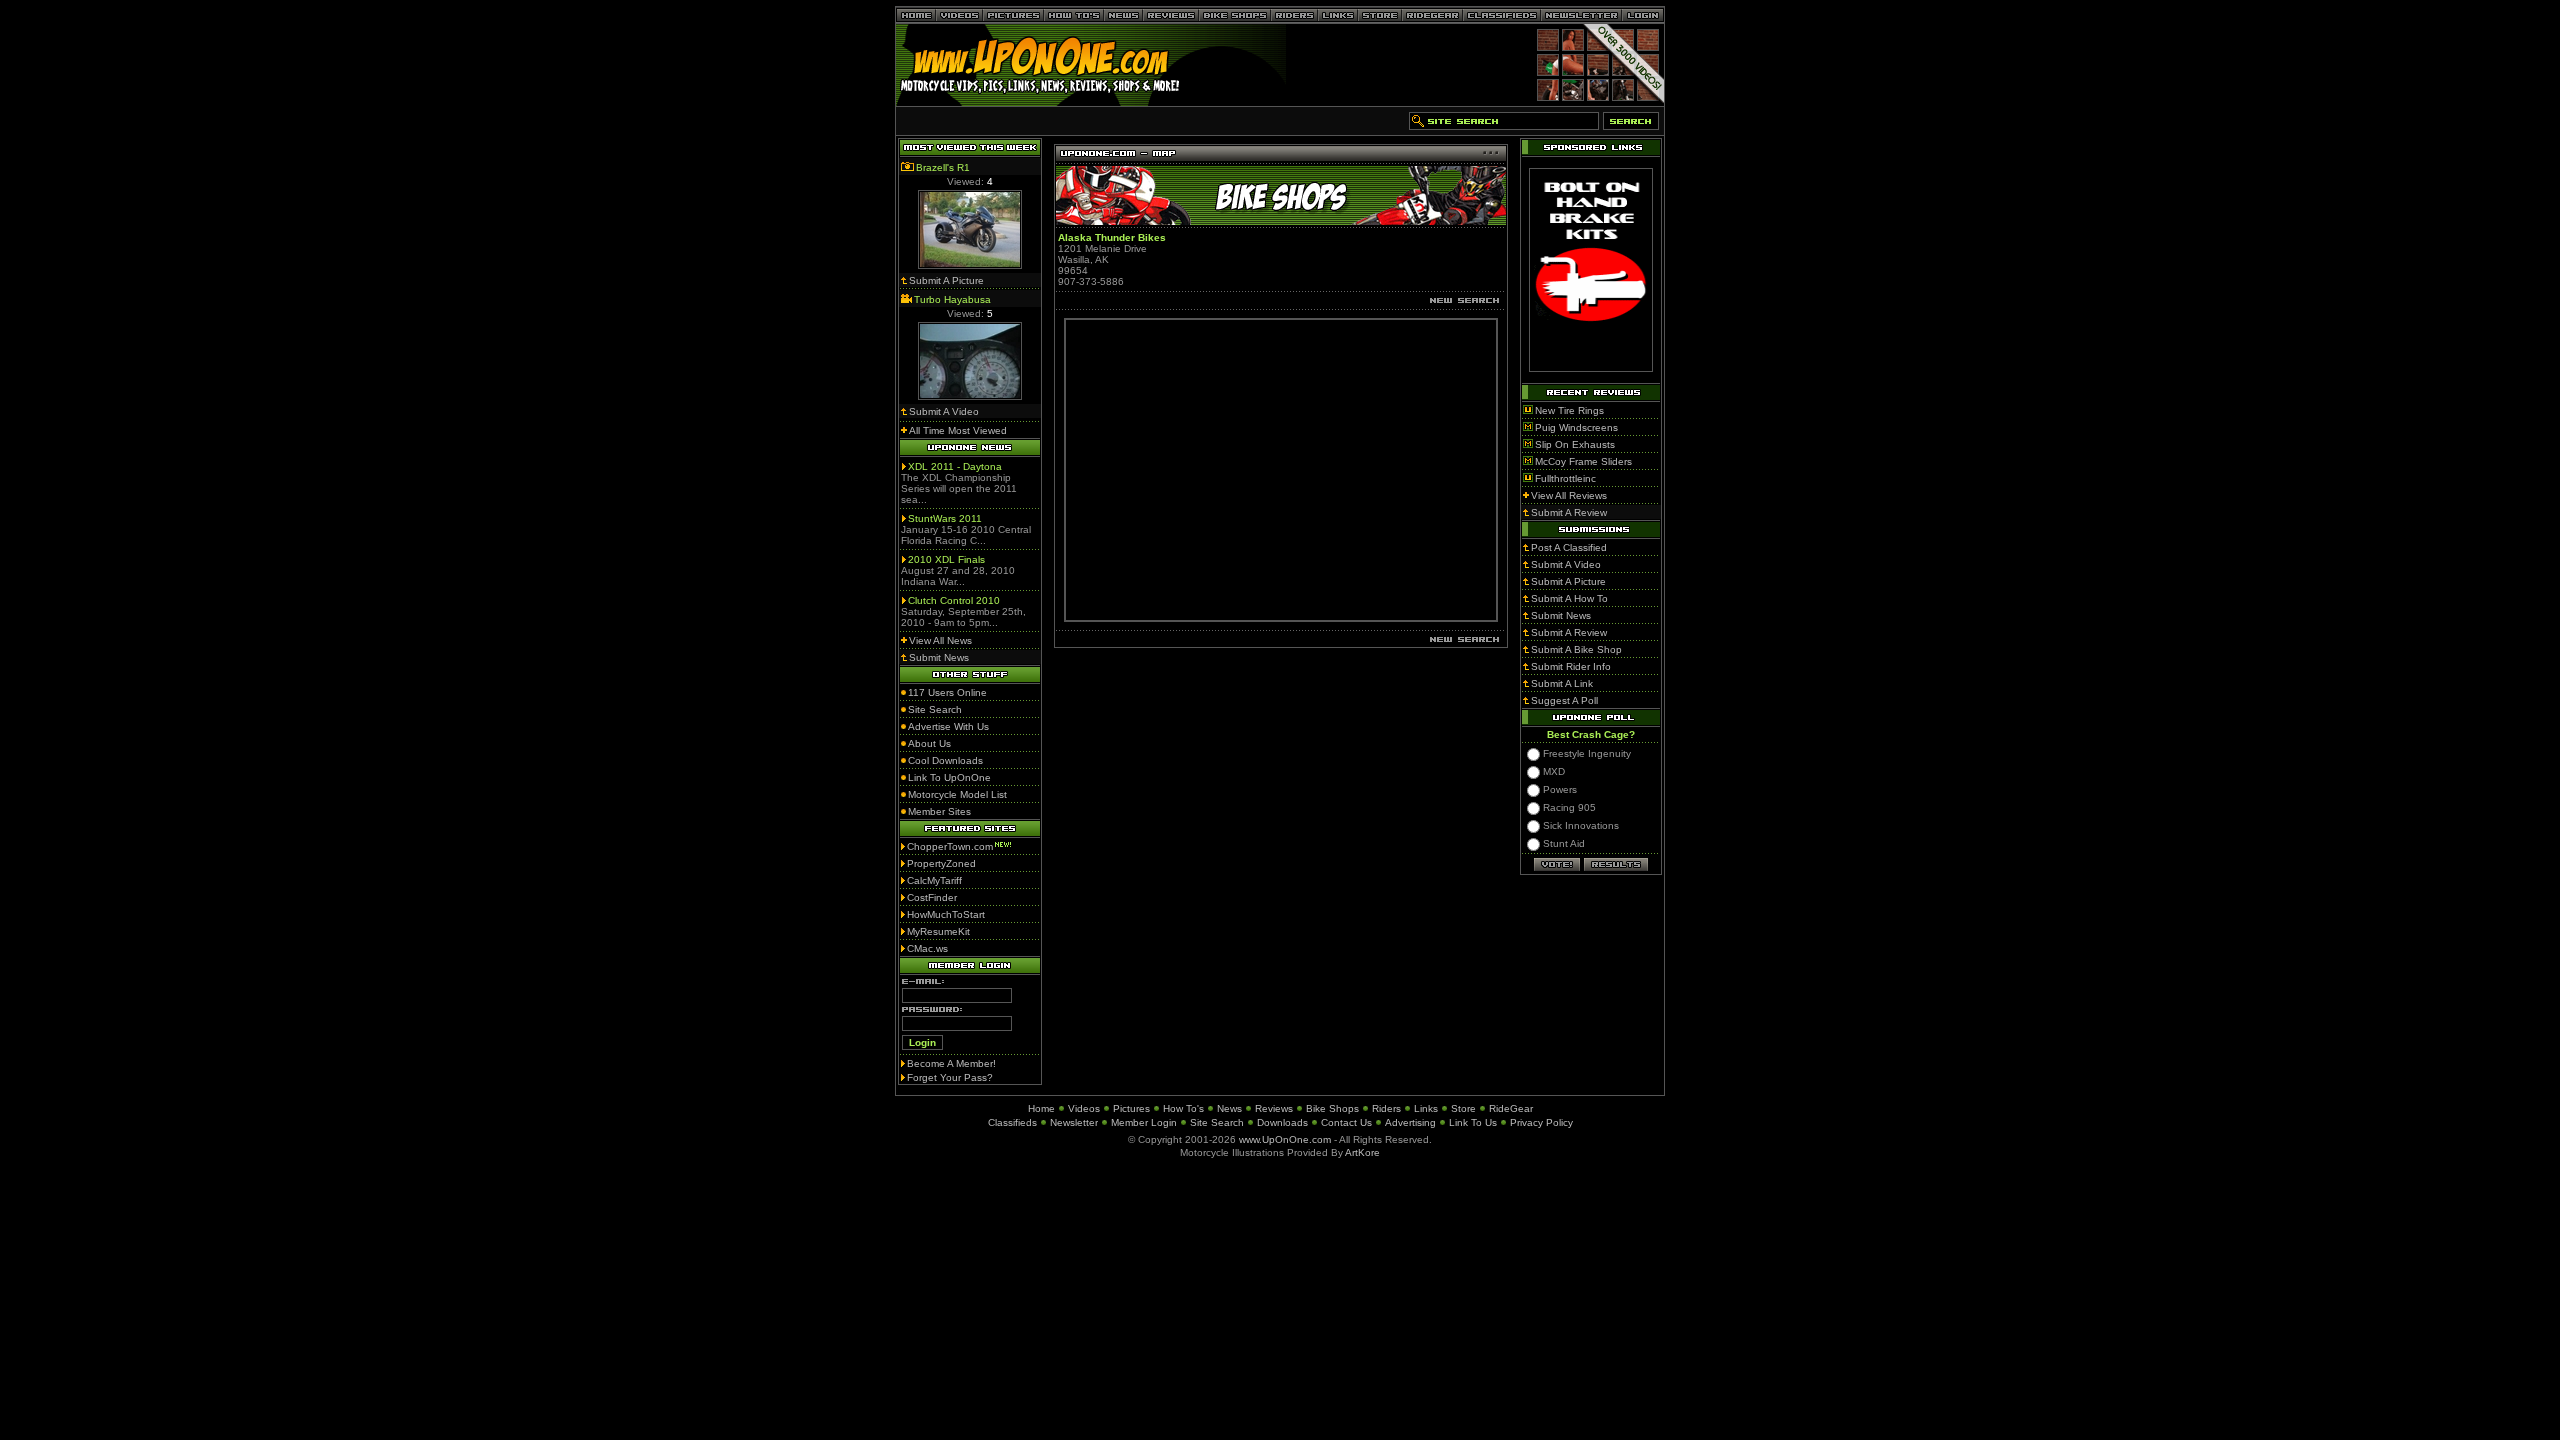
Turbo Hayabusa (952, 299)
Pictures (1131, 1108)
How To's (1183, 1108)
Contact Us (1346, 1122)
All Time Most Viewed (958, 430)
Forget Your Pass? (950, 1077)
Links (1426, 1108)
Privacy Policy (1541, 1122)
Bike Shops (1332, 1108)
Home (1041, 1108)
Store (1463, 1108)
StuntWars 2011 (945, 518)
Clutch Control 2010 (954, 600)
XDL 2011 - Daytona (955, 466)
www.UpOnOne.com (1285, 1139)
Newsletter (1074, 1122)
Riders (1386, 1108)
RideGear (1511, 1108)
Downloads (1282, 1122)
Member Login (1144, 1122)
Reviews (1274, 1108)
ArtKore (1362, 1152)
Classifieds (1012, 1122)
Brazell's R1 (943, 167)
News (1229, 1108)
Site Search (1217, 1122)
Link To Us (1473, 1122)
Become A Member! (951, 1063)
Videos (1084, 1108)
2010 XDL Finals (946, 559)
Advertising (1410, 1122)
